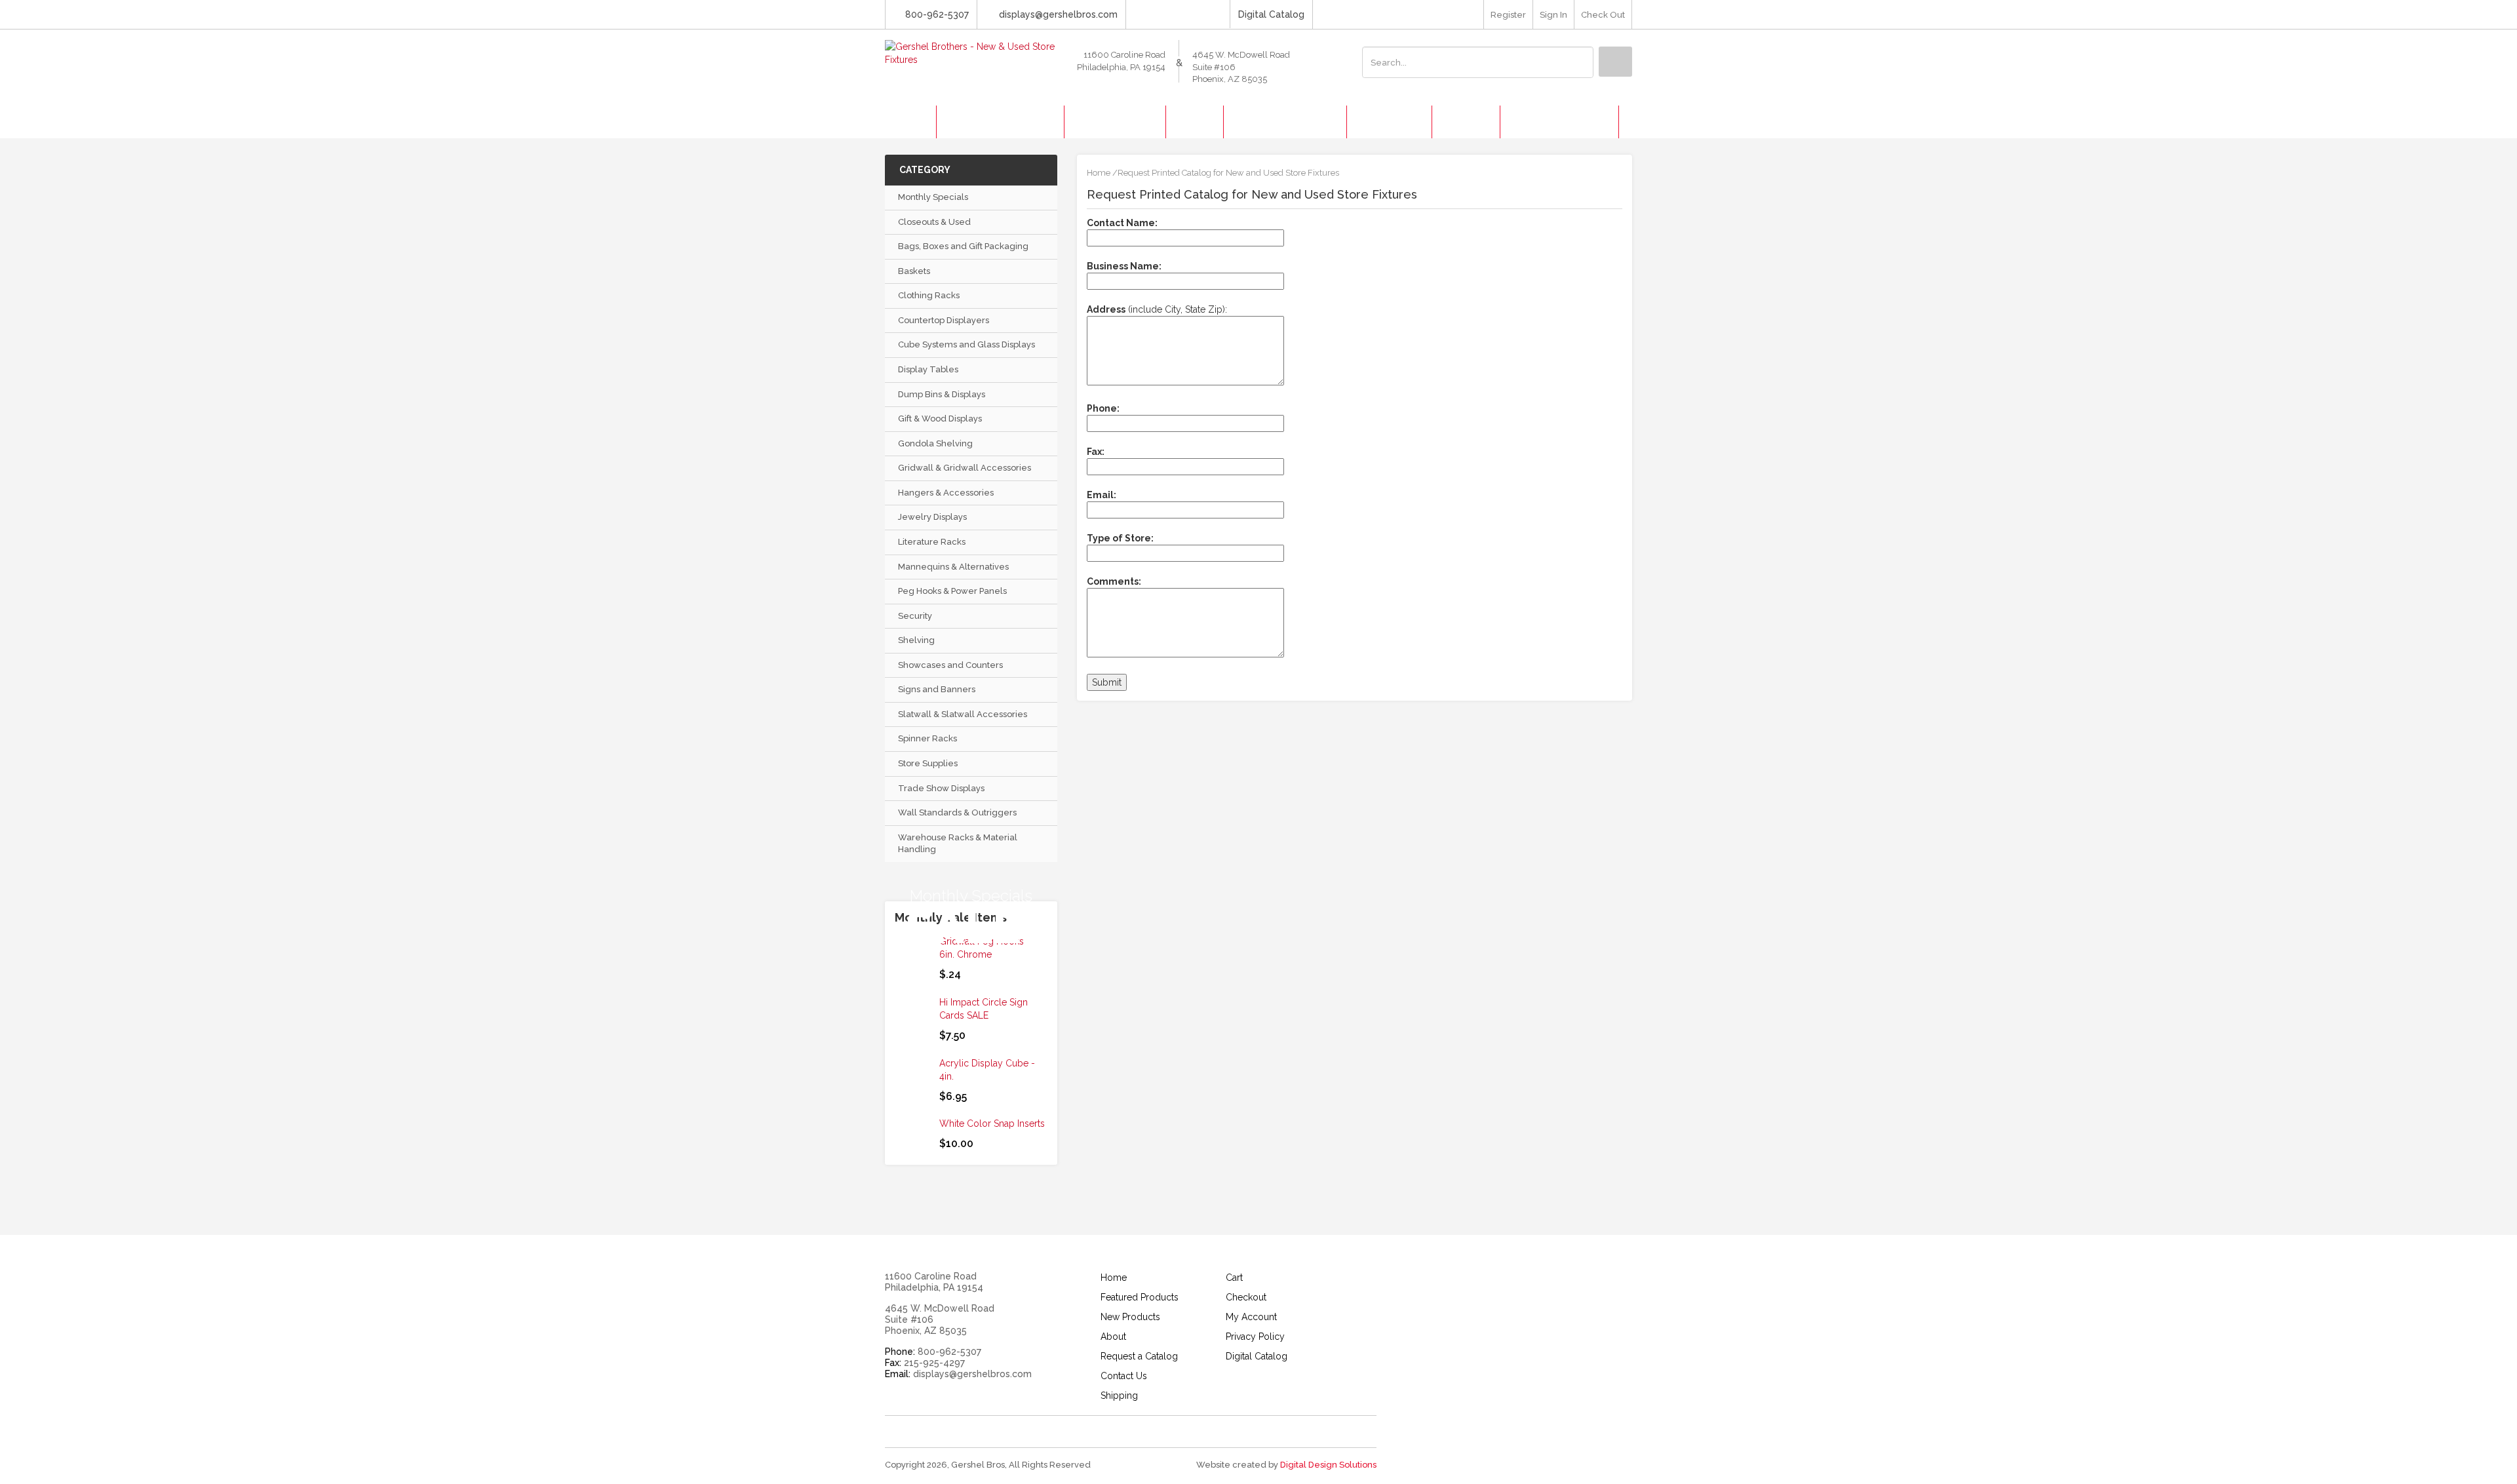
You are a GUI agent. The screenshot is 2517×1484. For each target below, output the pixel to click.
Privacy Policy (1255, 1337)
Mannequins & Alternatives (953, 567)
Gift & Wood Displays (940, 419)
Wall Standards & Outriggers (957, 812)
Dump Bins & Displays (942, 394)
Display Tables (928, 369)
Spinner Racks (927, 738)
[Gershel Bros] (971, 52)
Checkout (1246, 1297)
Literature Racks (932, 542)
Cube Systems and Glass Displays (966, 344)
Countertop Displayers (944, 320)
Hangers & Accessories (946, 493)
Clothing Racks (929, 295)
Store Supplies (928, 763)
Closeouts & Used (934, 222)
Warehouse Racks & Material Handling (958, 844)
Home (1114, 1278)
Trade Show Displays (941, 788)
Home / (1102, 173)
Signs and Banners (937, 689)
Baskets (914, 271)
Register (1508, 15)
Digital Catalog (1271, 14)
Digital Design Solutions (1328, 1465)
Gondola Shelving (935, 443)
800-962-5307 (937, 14)
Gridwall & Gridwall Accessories (965, 468)
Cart (1234, 1278)
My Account (1251, 1317)
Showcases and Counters (950, 665)
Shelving (916, 640)
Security (915, 616)
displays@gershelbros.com (1058, 14)
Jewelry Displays (932, 517)
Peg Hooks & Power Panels (952, 591)
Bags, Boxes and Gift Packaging (963, 246)
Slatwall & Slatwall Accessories (963, 714)
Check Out (1603, 15)
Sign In (1553, 15)
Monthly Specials (933, 197)
